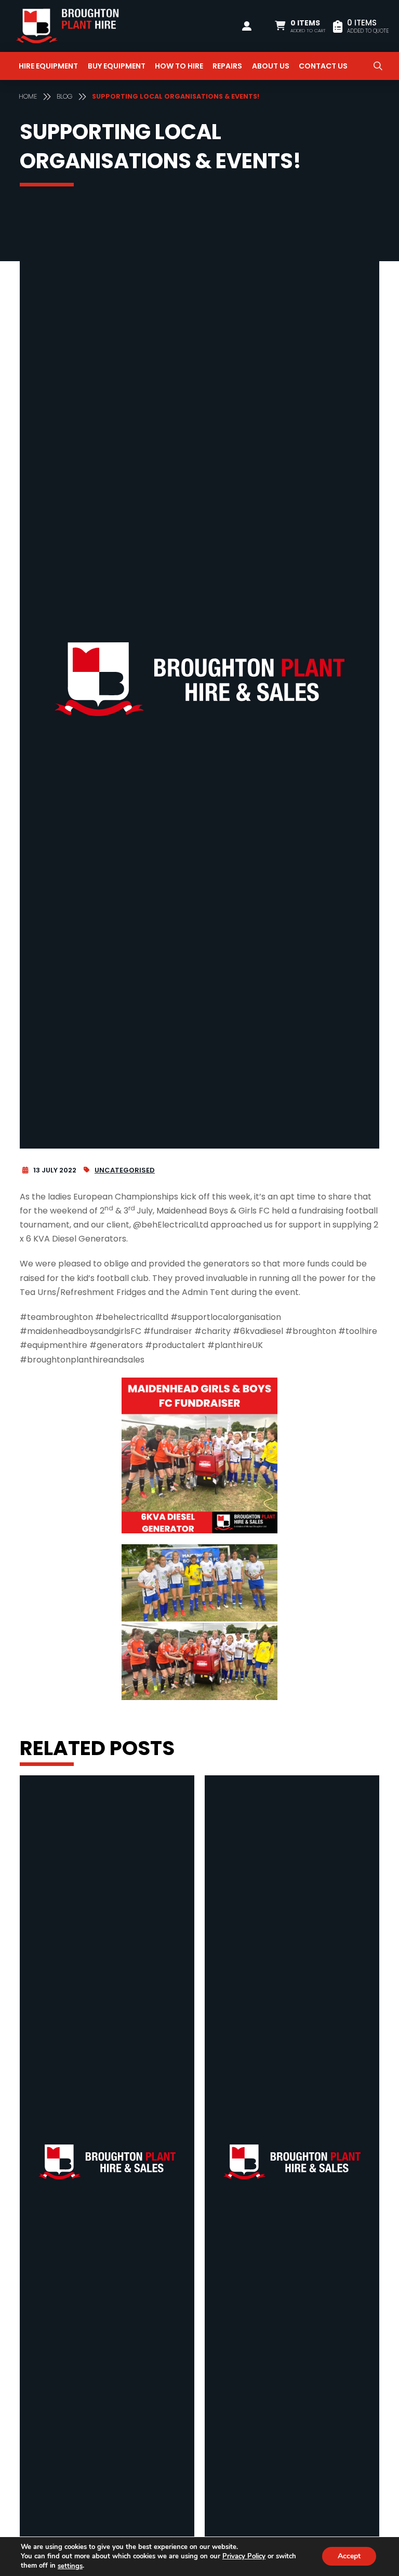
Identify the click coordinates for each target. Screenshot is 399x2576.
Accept (349, 2557)
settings (70, 2566)
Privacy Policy (244, 2556)
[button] (300, 26)
